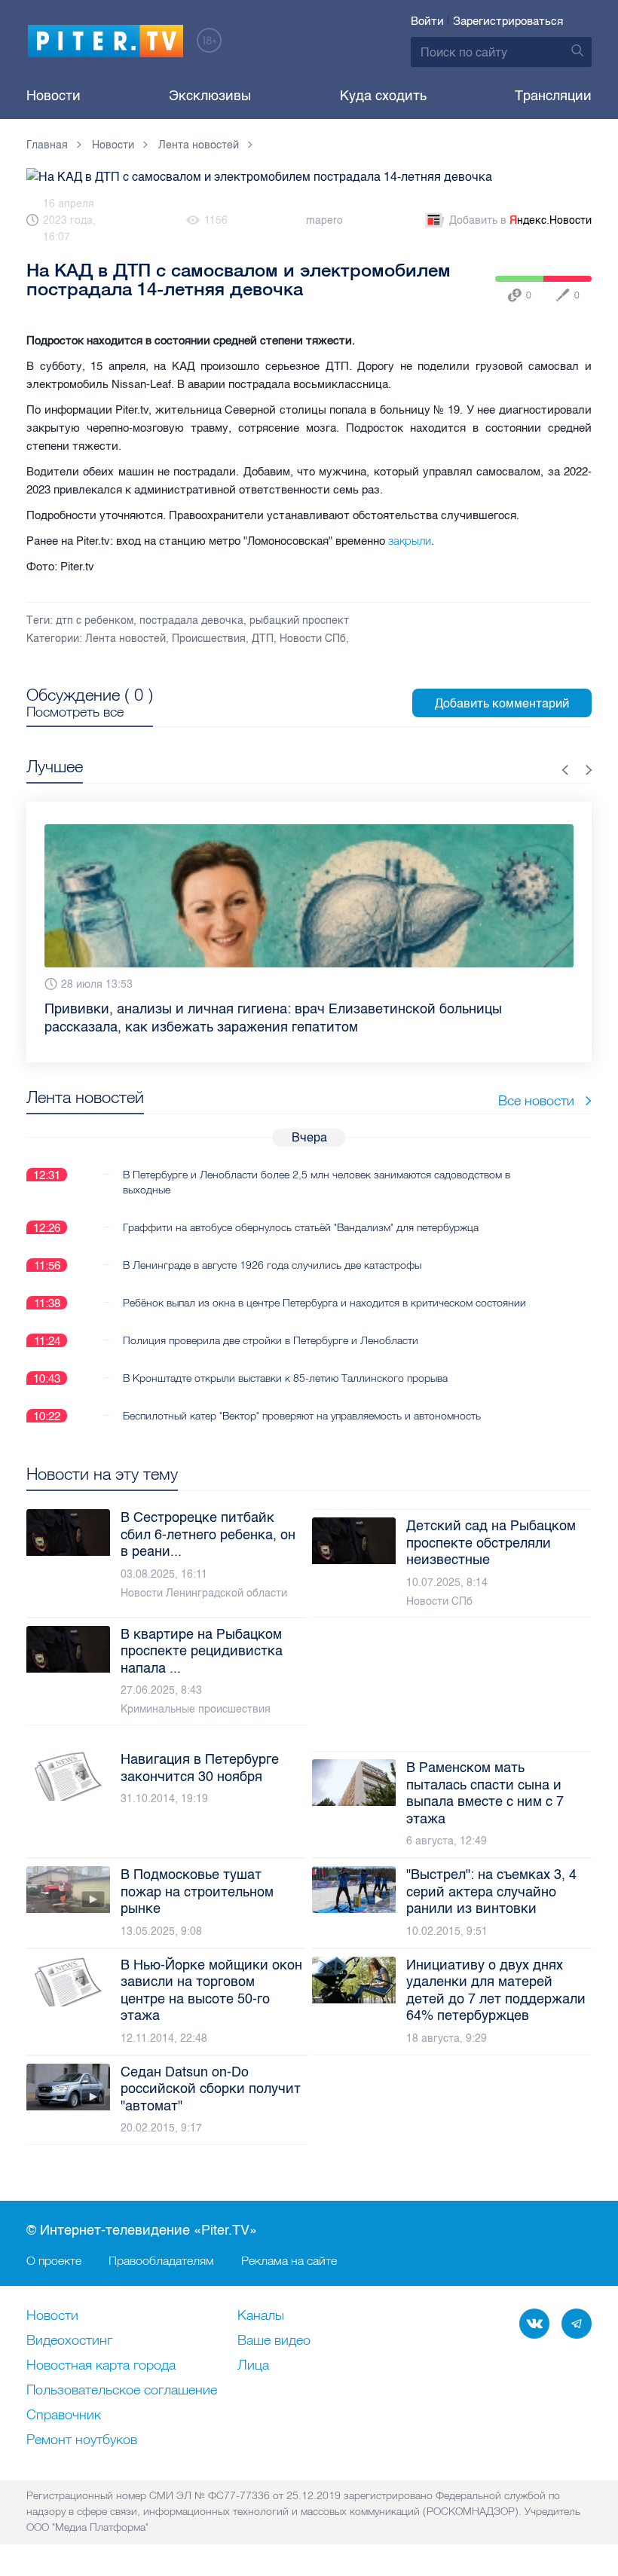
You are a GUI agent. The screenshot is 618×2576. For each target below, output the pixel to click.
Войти (427, 21)
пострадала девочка (191, 620)
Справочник (64, 2416)
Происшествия (209, 639)
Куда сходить (383, 96)
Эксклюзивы (210, 96)
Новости (54, 96)
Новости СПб (313, 639)
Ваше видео (274, 2341)
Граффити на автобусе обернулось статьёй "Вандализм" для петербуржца (301, 1209)
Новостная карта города (101, 2366)
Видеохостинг (69, 2341)
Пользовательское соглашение (122, 2391)
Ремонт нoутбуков (82, 2440)
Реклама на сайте (289, 2260)
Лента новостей (125, 639)
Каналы (261, 2316)
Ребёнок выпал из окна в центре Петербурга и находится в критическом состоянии (324, 1285)
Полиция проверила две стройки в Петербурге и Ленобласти (271, 1322)
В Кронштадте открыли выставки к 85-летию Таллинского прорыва (285, 1360)
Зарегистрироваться (508, 21)
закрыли (410, 541)
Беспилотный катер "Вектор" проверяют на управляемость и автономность (302, 1398)
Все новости (536, 1082)
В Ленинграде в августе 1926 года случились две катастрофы (272, 1247)
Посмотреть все (75, 712)
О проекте (54, 2260)
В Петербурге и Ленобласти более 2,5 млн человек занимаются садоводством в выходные (317, 1164)
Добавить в (520, 220)
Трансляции (553, 96)
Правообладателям (161, 2260)
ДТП (263, 639)
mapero (324, 220)
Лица (253, 2366)
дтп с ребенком (95, 620)
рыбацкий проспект (299, 620)
